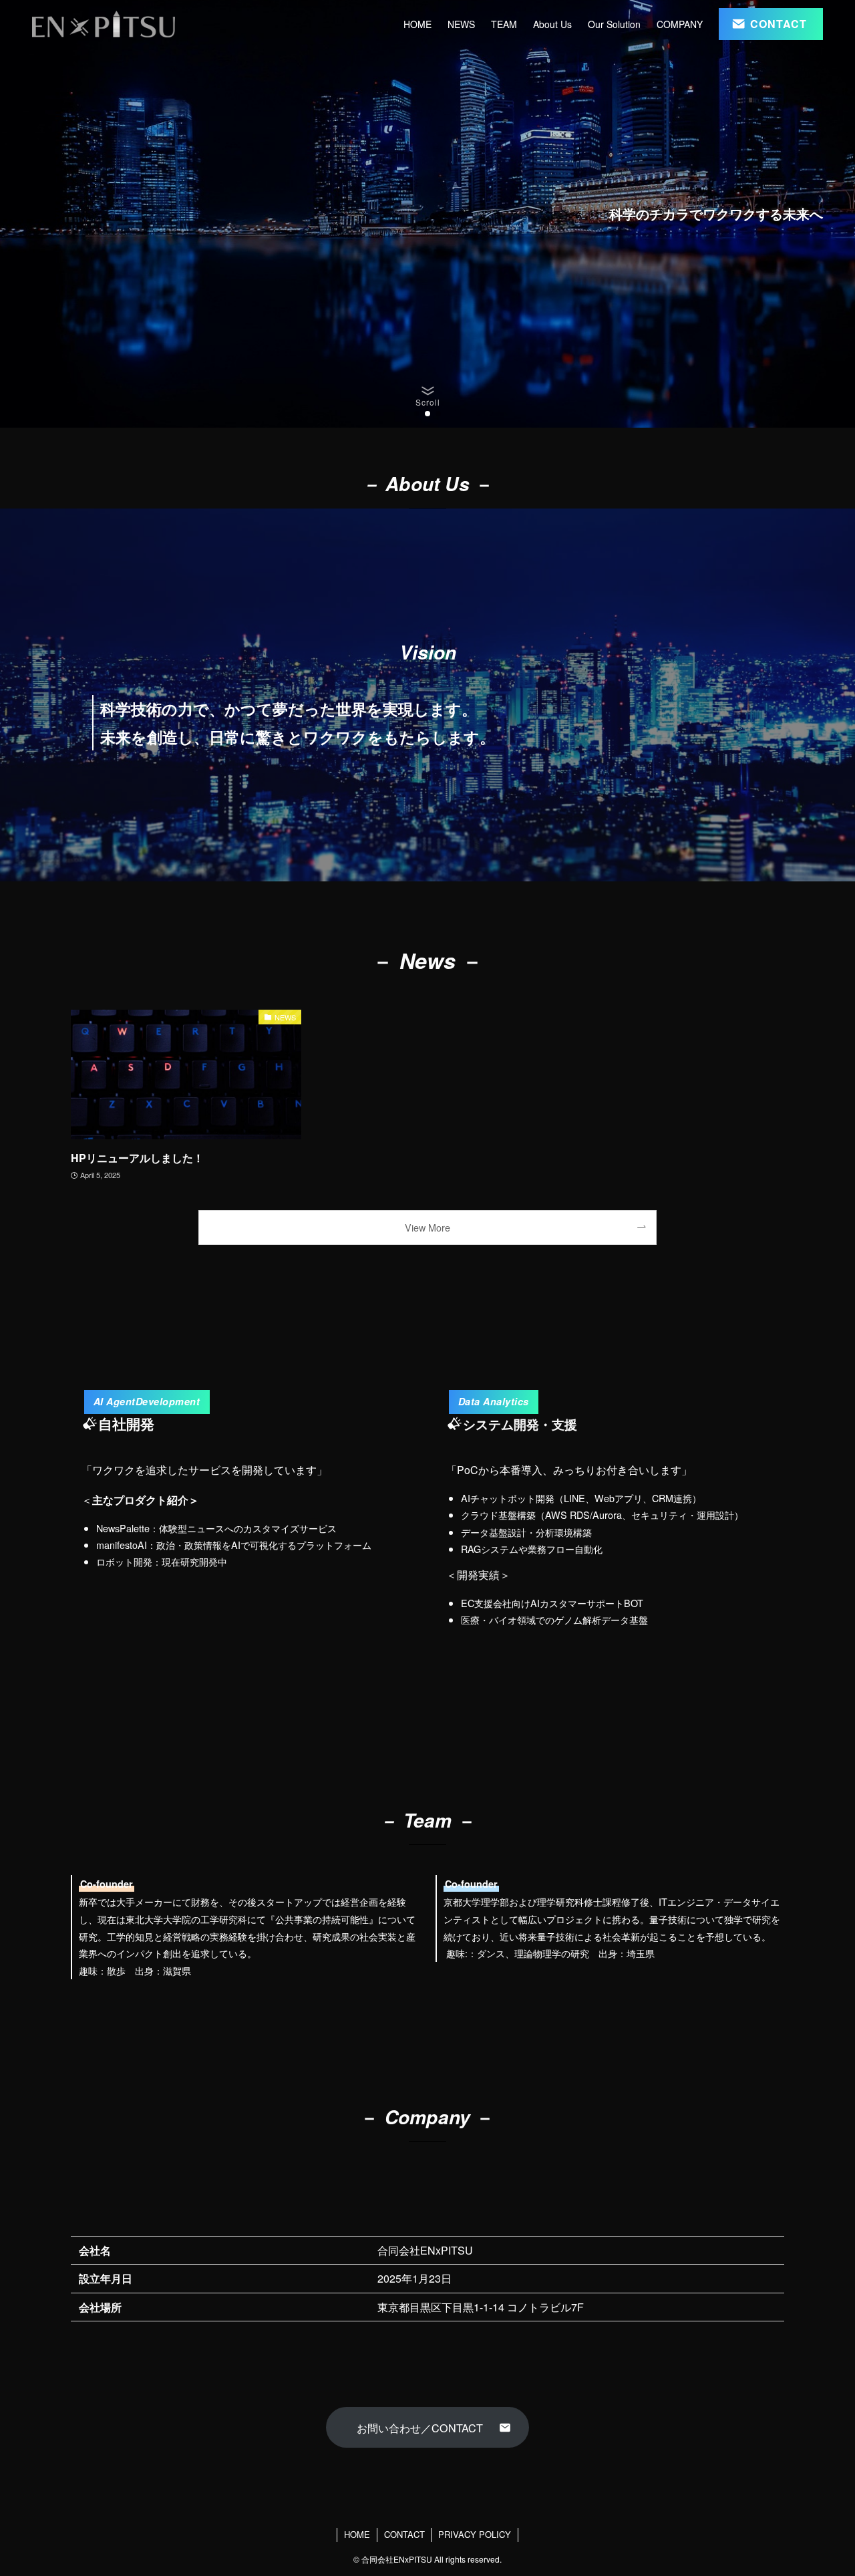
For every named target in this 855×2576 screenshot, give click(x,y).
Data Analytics (494, 1401)
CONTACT (404, 2534)
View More (427, 1227)
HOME (357, 2534)
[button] (417, 414)
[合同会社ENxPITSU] (104, 24)
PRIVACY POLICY (475, 2534)
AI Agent (147, 1401)
